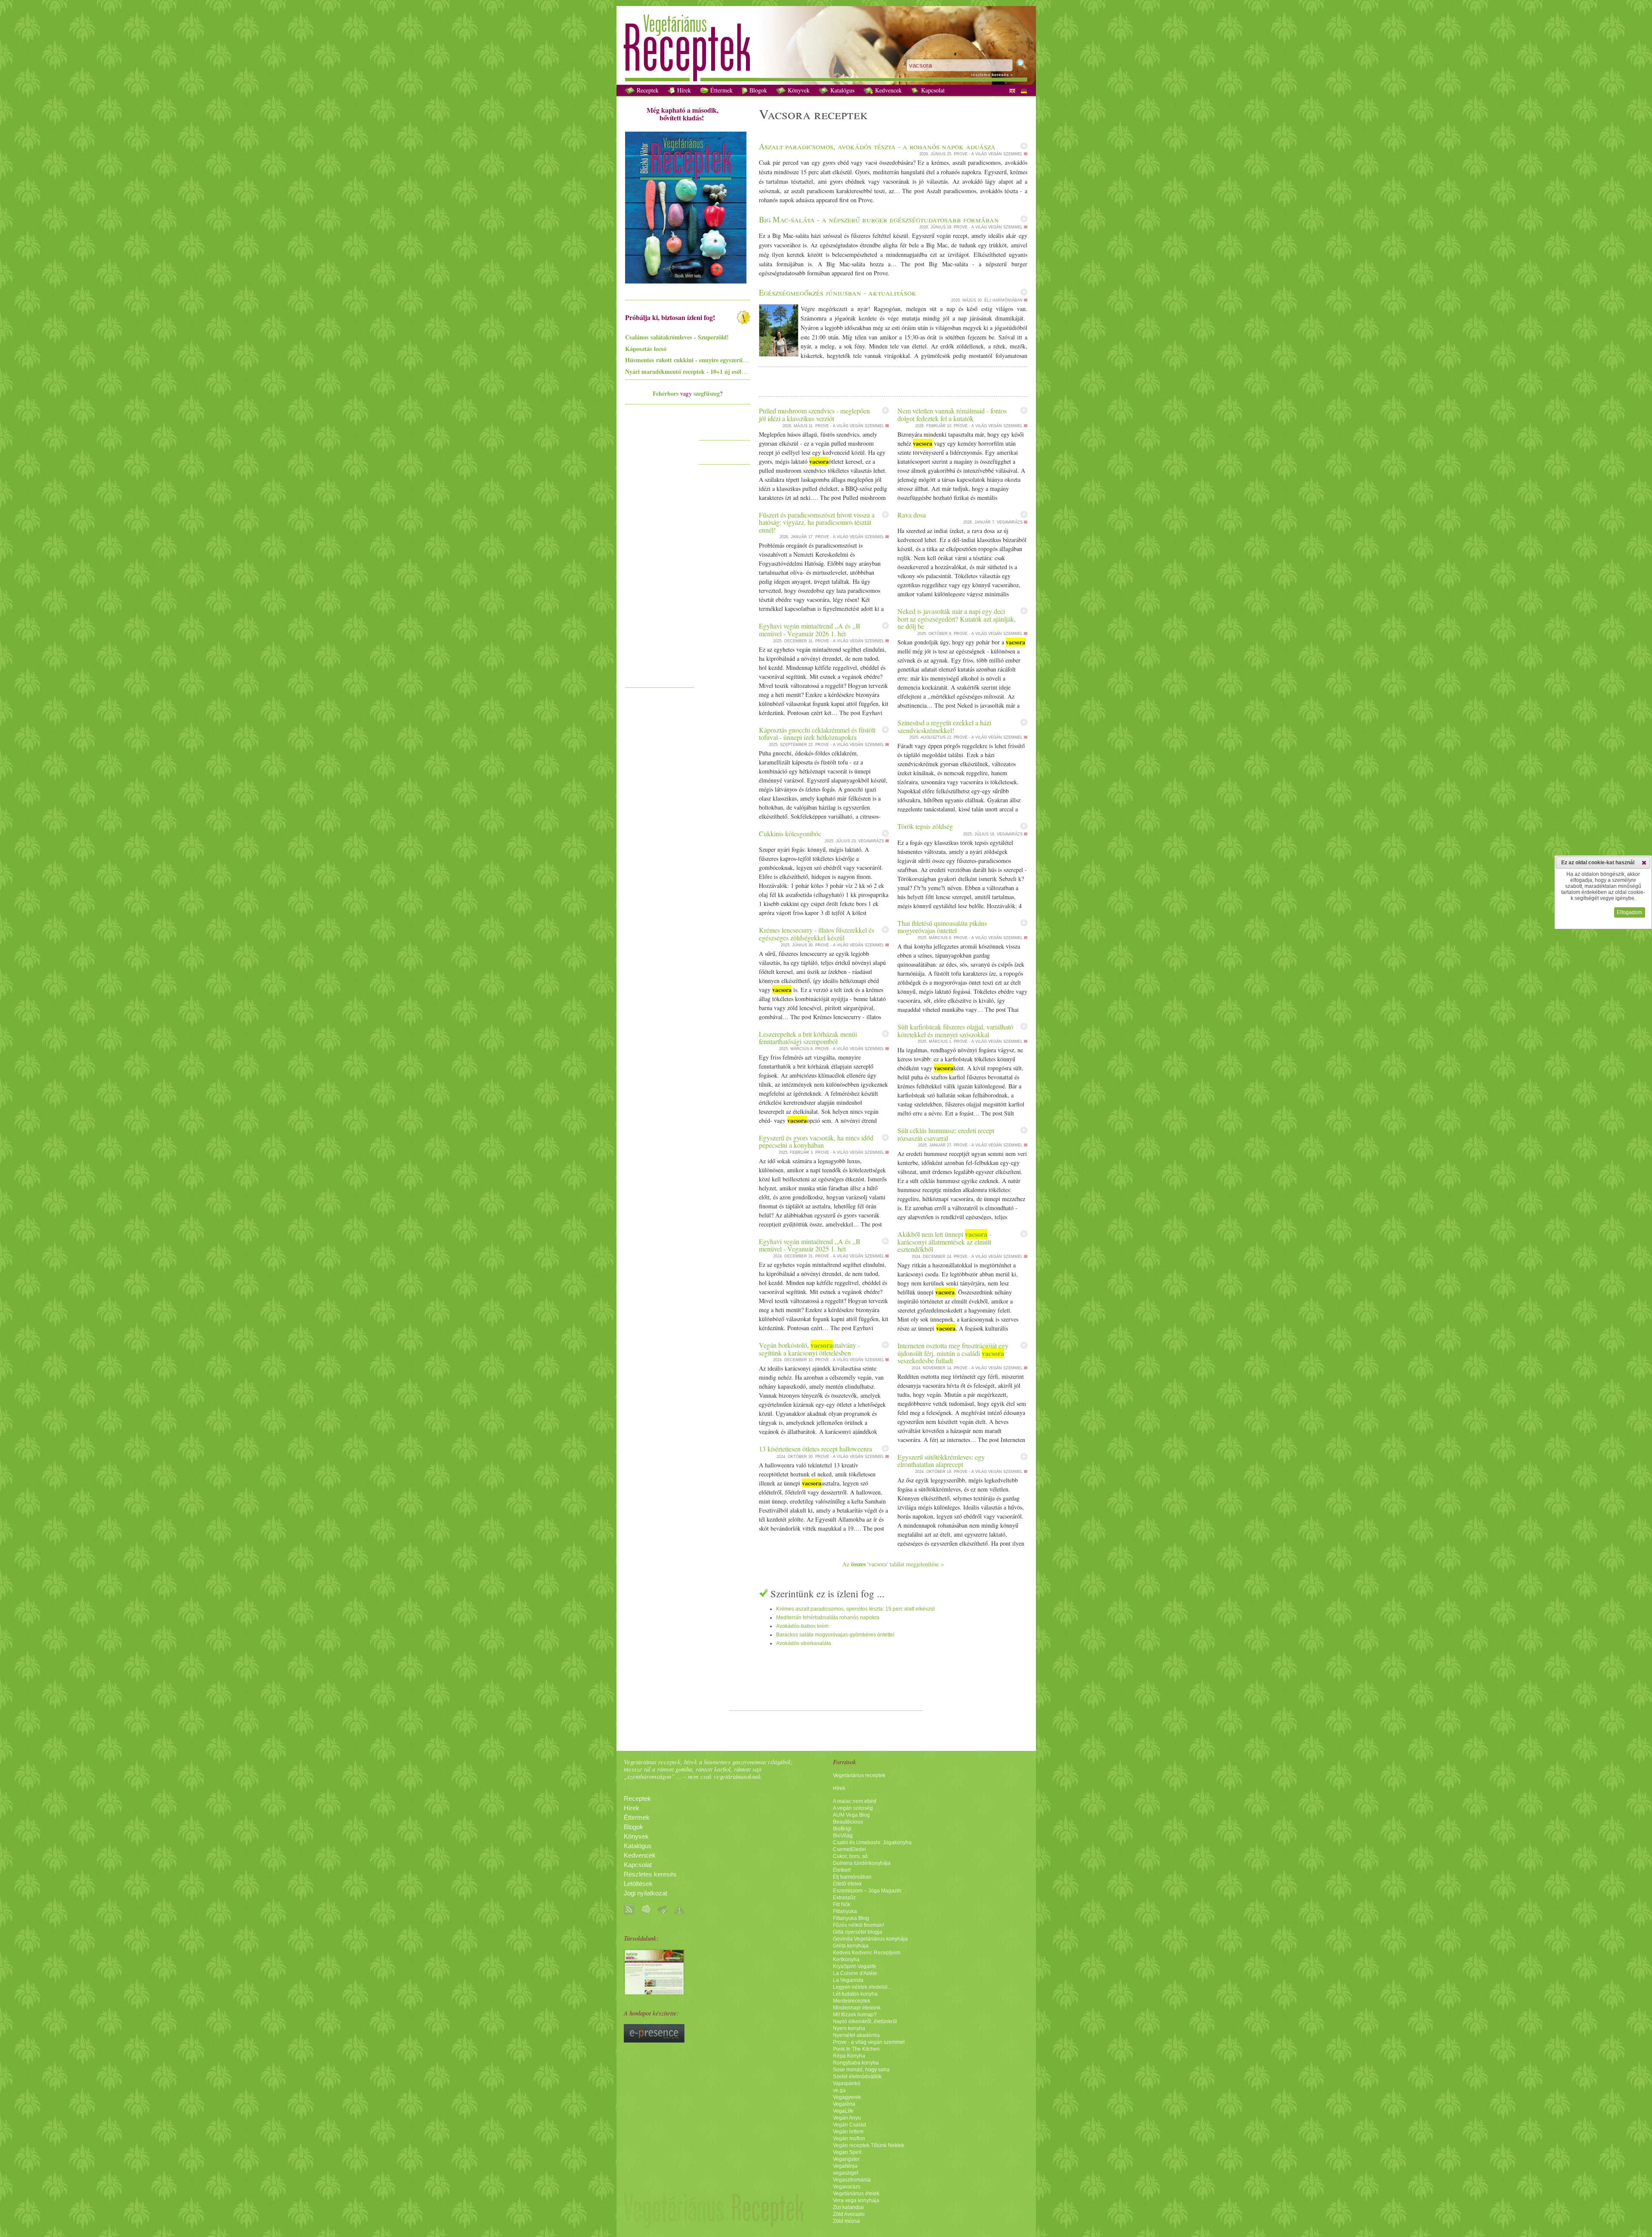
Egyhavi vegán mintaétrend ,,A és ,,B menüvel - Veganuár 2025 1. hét (810, 1245)
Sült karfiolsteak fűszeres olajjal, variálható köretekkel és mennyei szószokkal (955, 1031)
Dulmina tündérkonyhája (862, 1863)
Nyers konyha (849, 2028)
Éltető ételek (847, 1884)
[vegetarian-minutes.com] (654, 1992)
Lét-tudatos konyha (855, 1994)
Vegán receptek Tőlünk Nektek (869, 2145)
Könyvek (798, 90)
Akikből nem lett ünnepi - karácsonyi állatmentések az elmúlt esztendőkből (944, 1242)
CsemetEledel (849, 1849)
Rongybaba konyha (856, 2063)
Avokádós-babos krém (802, 1626)
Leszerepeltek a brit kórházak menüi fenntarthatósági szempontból (808, 1038)
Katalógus (841, 90)
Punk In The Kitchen (856, 2049)
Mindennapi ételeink (857, 2008)
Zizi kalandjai (848, 2207)
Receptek (647, 90)
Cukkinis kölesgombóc (790, 833)
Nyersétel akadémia (856, 2035)
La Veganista (848, 1980)
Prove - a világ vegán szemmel (869, 2042)
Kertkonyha (846, 1960)
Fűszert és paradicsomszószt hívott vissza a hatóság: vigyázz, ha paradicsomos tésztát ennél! (817, 522)
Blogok (757, 90)
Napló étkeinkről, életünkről (865, 2021)
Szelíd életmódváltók (857, 2077)
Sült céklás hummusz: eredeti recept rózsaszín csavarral (946, 1134)
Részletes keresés (650, 1874)
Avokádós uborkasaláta (804, 1643)
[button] (1644, 863)
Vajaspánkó (847, 2083)
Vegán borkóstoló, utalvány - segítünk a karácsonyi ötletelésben (809, 1349)
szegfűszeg (707, 393)
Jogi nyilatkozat (646, 1893)
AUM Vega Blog (851, 1815)
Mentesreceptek (852, 2001)
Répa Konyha (849, 2056)
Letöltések (638, 1884)
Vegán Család (849, 2125)
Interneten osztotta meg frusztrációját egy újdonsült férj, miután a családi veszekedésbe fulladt (953, 1353)
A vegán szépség (853, 1808)
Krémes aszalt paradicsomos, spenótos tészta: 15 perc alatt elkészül (855, 1609)
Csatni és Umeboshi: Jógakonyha (872, 1843)
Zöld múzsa (846, 2221)
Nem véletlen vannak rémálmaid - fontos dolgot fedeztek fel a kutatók (952, 414)
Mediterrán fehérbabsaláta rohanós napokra (828, 1618)
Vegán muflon (849, 2138)
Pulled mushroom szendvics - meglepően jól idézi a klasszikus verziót (814, 414)
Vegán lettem (848, 2132)
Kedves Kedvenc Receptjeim (867, 1953)
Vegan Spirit (847, 2152)
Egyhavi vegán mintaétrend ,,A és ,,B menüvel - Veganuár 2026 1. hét (810, 630)
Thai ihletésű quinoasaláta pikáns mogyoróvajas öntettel (942, 927)
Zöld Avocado (849, 2214)
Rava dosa (912, 515)
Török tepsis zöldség (925, 826)
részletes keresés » (992, 75)
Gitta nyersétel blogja (858, 1932)
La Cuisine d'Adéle (855, 1973)
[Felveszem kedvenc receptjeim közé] (1024, 146)
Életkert (842, 1870)
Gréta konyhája (851, 1946)
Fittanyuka (845, 1911)
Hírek (683, 90)
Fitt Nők (842, 1904)
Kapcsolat (932, 90)
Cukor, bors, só (850, 1856)
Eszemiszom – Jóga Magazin (867, 1891)
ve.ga (839, 2090)
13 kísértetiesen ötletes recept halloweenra (815, 1449)
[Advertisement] (660, 554)
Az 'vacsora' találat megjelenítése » (893, 1564)
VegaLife (843, 2111)
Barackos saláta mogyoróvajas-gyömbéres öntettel (835, 1635)
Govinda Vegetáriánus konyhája (870, 1939)
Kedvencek (888, 90)
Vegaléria (844, 2104)
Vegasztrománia (852, 2180)
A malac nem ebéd (855, 1801)
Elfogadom (1629, 912)
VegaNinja (845, 2166)
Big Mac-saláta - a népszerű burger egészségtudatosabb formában (879, 219)
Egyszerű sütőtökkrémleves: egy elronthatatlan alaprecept (941, 1461)
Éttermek (721, 90)
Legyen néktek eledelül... (862, 1987)
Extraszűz (844, 1898)
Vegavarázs (847, 2187)
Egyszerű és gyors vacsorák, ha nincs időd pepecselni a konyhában (816, 1142)
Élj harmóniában (852, 1877)
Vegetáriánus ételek (856, 2194)
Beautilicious (848, 1822)
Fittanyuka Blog (851, 1918)
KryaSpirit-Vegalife (855, 1966)
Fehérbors (666, 393)
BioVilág (843, 1836)
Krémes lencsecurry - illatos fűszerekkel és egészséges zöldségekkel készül (817, 934)
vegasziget (846, 2173)
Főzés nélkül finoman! (858, 1925)
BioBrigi (842, 1829)
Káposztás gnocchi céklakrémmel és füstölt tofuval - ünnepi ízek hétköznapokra (817, 734)
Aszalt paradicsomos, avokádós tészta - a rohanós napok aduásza (877, 146)
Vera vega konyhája (856, 2200)
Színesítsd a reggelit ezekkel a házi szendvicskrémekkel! (944, 726)
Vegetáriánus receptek (859, 1775)
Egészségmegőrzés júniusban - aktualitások (838, 292)
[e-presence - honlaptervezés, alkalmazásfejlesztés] (654, 2040)
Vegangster (846, 2159)
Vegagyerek (847, 2097)
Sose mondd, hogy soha (861, 2070)
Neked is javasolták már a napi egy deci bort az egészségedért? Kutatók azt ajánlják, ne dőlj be (957, 619)
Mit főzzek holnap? (855, 2015)
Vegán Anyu (847, 2118)
